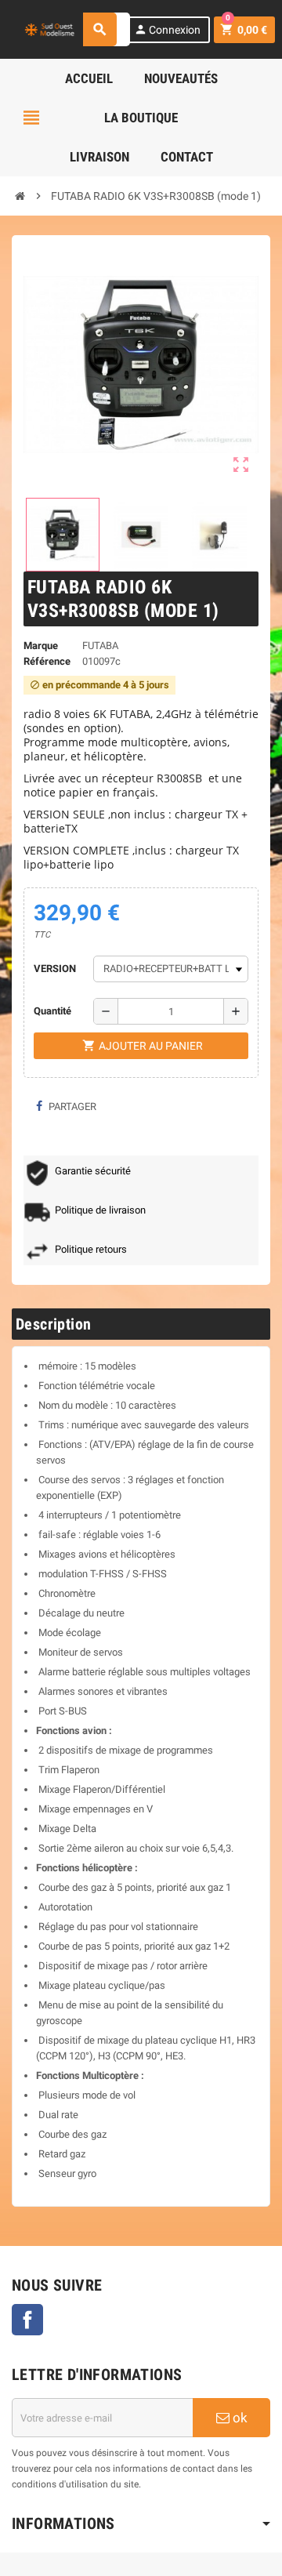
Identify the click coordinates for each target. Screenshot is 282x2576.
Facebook (27, 2320)
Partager (71, 1107)
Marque (41, 646)
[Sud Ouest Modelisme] (51, 29)
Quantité (52, 1011)
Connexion (167, 29)
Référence (47, 661)
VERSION (55, 969)
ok (239, 2418)
